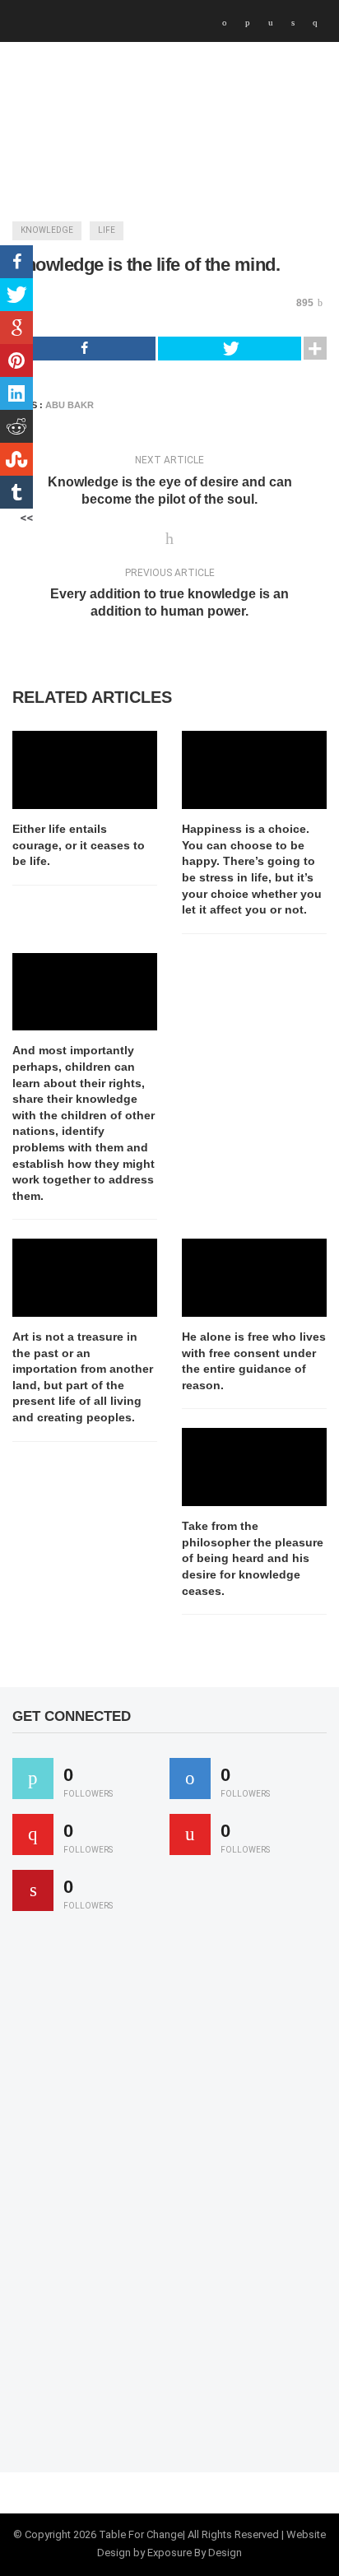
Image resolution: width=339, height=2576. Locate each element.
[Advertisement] (136, 2199)
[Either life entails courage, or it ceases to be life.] (85, 770)
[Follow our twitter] (33, 1779)
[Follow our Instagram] (190, 1834)
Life (107, 230)
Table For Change (141, 2534)
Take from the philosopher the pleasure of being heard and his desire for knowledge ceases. (253, 1558)
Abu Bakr (70, 405)
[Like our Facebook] (190, 1779)
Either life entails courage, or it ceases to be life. (79, 845)
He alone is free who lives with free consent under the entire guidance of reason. (254, 1361)
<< (26, 518)
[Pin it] (33, 1890)
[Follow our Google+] (33, 1834)
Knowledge (47, 230)
